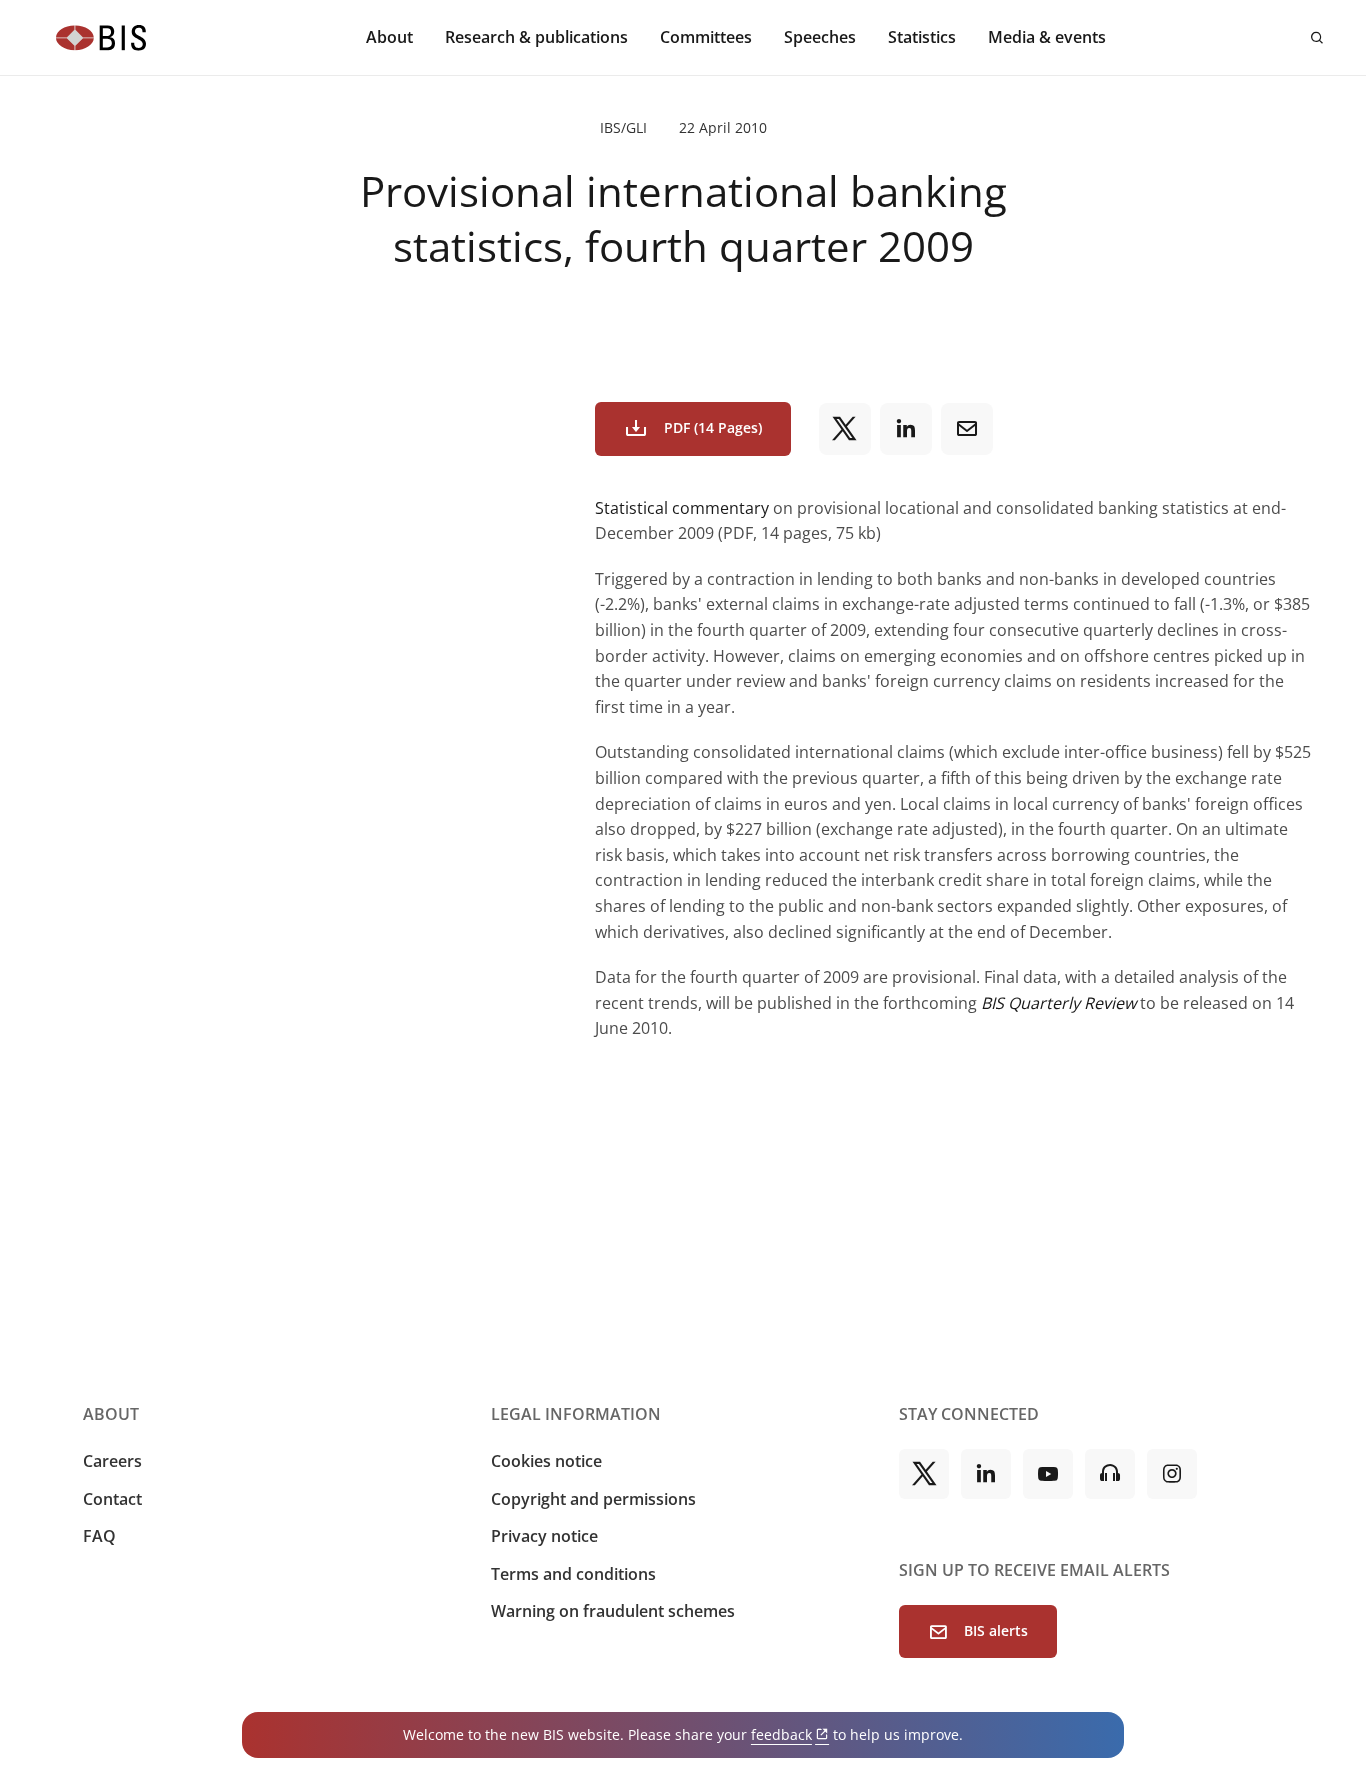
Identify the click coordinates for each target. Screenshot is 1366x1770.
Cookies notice (546, 1461)
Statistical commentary (682, 508)
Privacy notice (544, 1536)
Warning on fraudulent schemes (613, 1611)
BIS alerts (996, 1630)
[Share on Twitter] (845, 429)
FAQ (99, 1536)
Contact (112, 1499)
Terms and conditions (573, 1574)
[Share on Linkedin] (906, 429)
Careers (112, 1461)
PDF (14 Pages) (713, 427)
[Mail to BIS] (967, 429)
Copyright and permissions (593, 1499)
